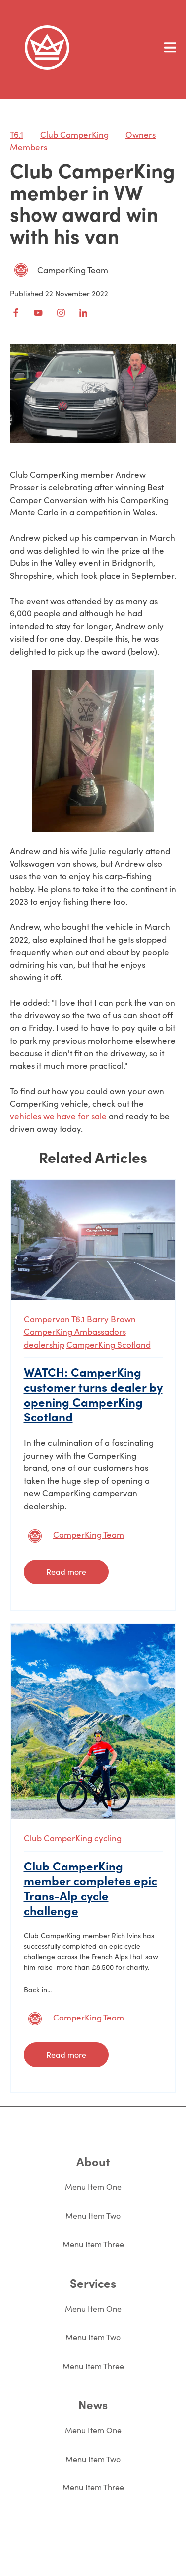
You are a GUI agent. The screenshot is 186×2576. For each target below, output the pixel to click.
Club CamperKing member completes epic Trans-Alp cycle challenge (91, 1888)
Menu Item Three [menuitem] (93, 2244)
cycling (108, 1838)
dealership (44, 1344)
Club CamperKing (74, 134)
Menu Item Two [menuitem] (93, 2215)
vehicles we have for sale (58, 1116)
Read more (66, 1572)
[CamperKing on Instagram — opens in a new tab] (61, 313)
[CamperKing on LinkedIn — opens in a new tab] (83, 313)
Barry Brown (111, 1319)
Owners (141, 134)
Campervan (47, 1319)
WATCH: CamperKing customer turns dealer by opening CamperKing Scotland (93, 1394)
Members (29, 147)
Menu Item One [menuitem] (93, 2187)
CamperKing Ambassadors (75, 1332)
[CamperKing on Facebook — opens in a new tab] (16, 313)
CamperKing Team (73, 270)
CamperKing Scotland (109, 1344)
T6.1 (17, 134)
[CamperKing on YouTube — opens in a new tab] (38, 313)
